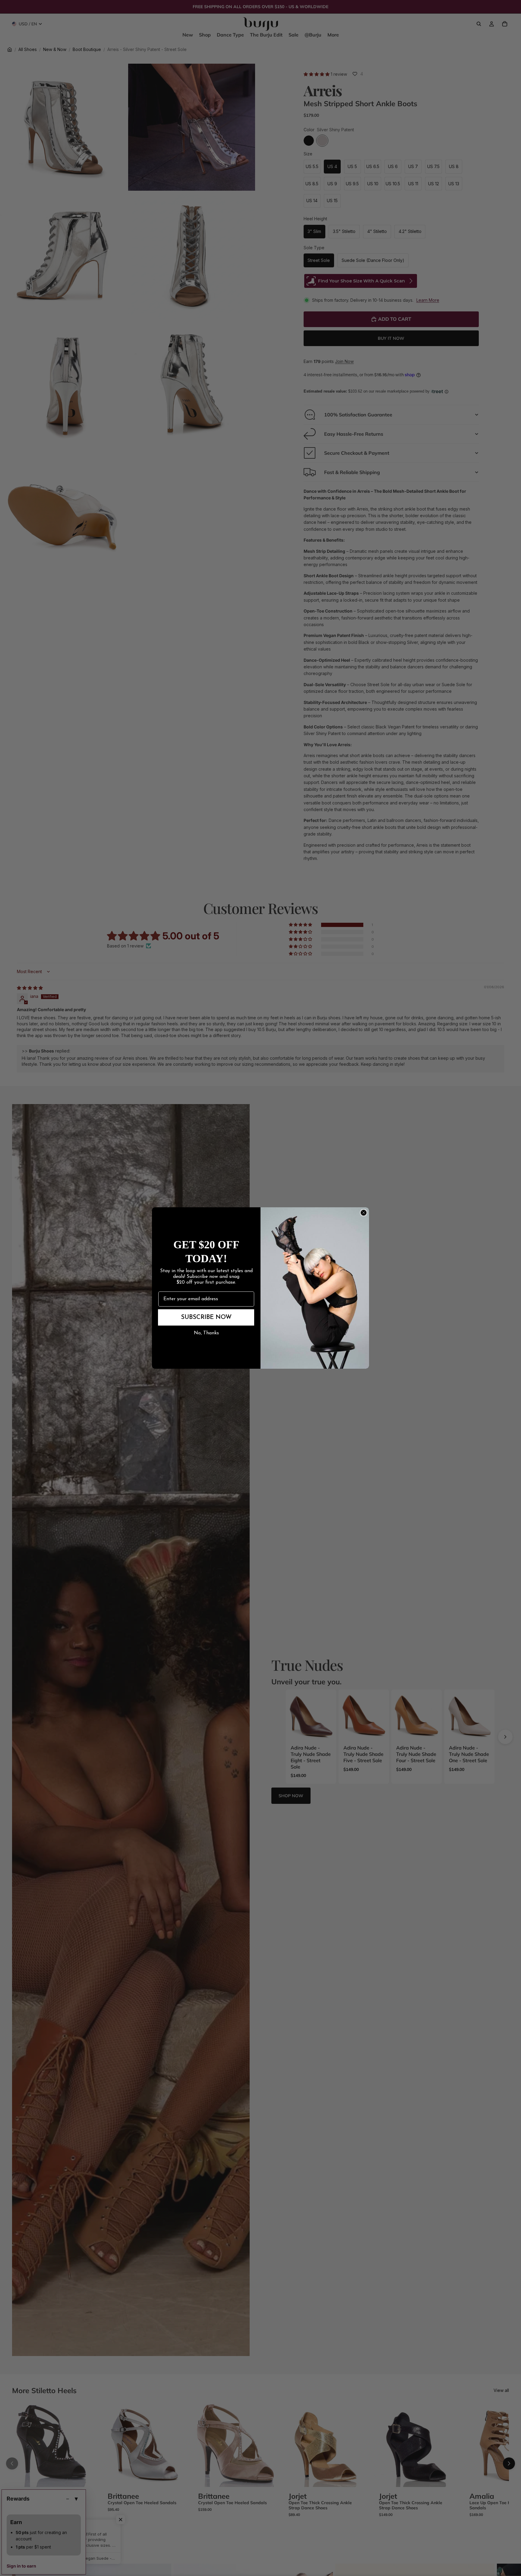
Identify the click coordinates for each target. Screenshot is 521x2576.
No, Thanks (206, 1333)
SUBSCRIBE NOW (206, 1317)
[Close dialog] (364, 1213)
